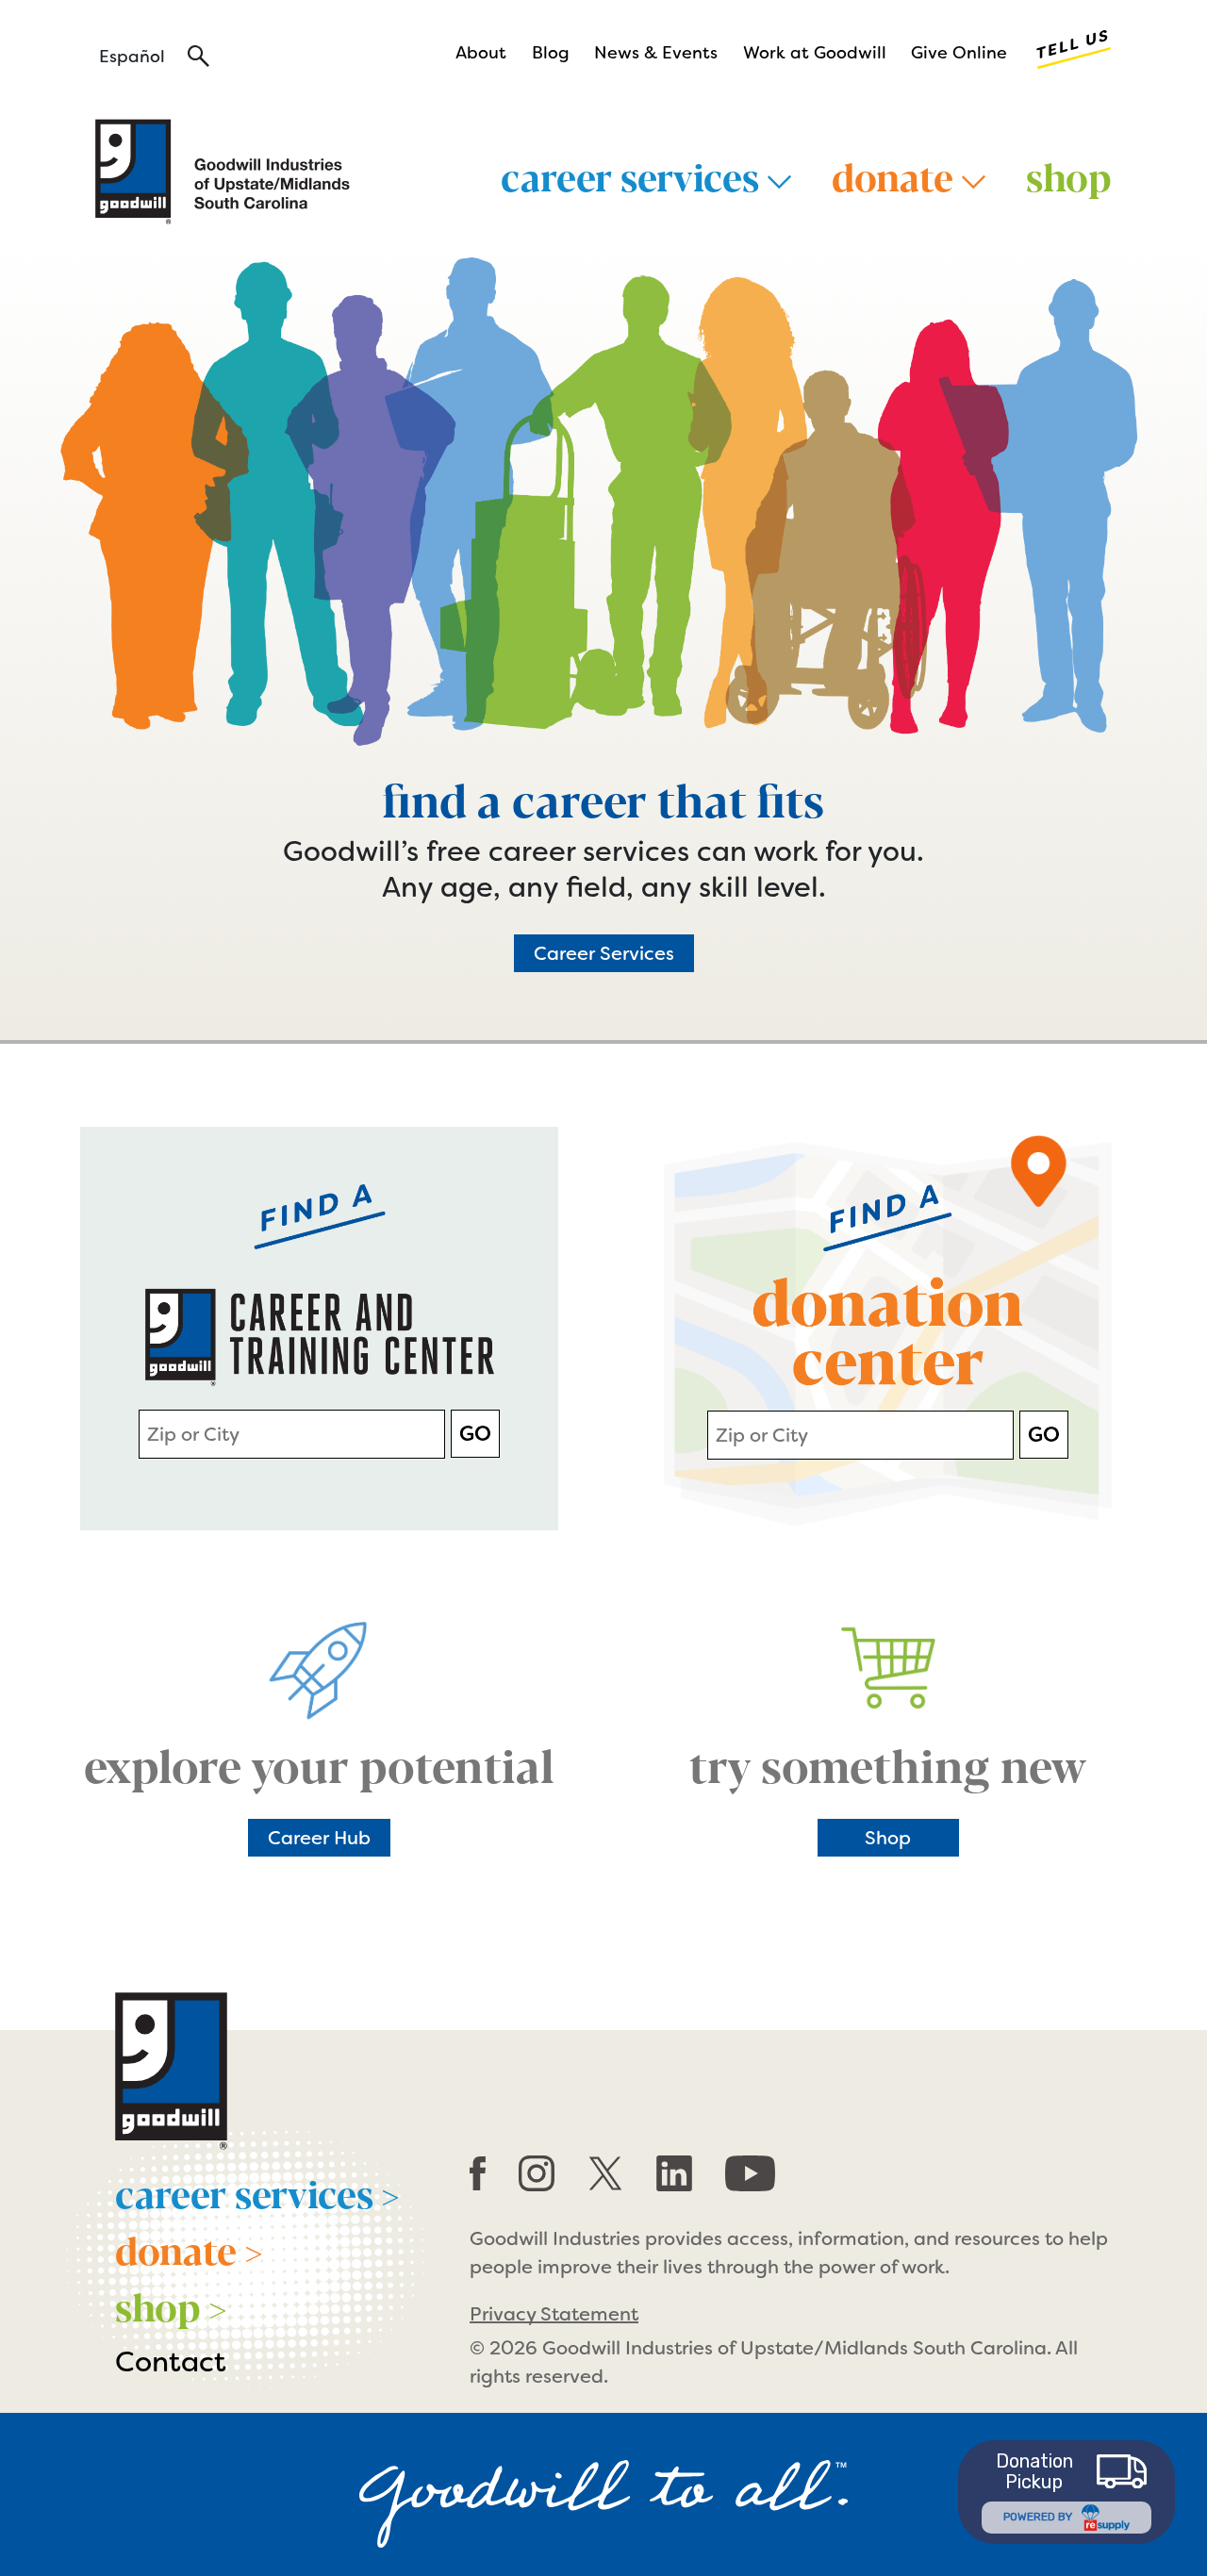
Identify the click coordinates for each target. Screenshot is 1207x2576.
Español (132, 57)
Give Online (959, 53)
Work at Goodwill (815, 53)
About (481, 53)
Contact (171, 2362)
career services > (257, 2192)
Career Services (604, 953)
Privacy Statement (554, 2314)
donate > (189, 2249)
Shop (1069, 175)
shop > (171, 2305)
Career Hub (319, 1838)
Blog (551, 53)
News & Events (656, 53)
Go (475, 1434)
